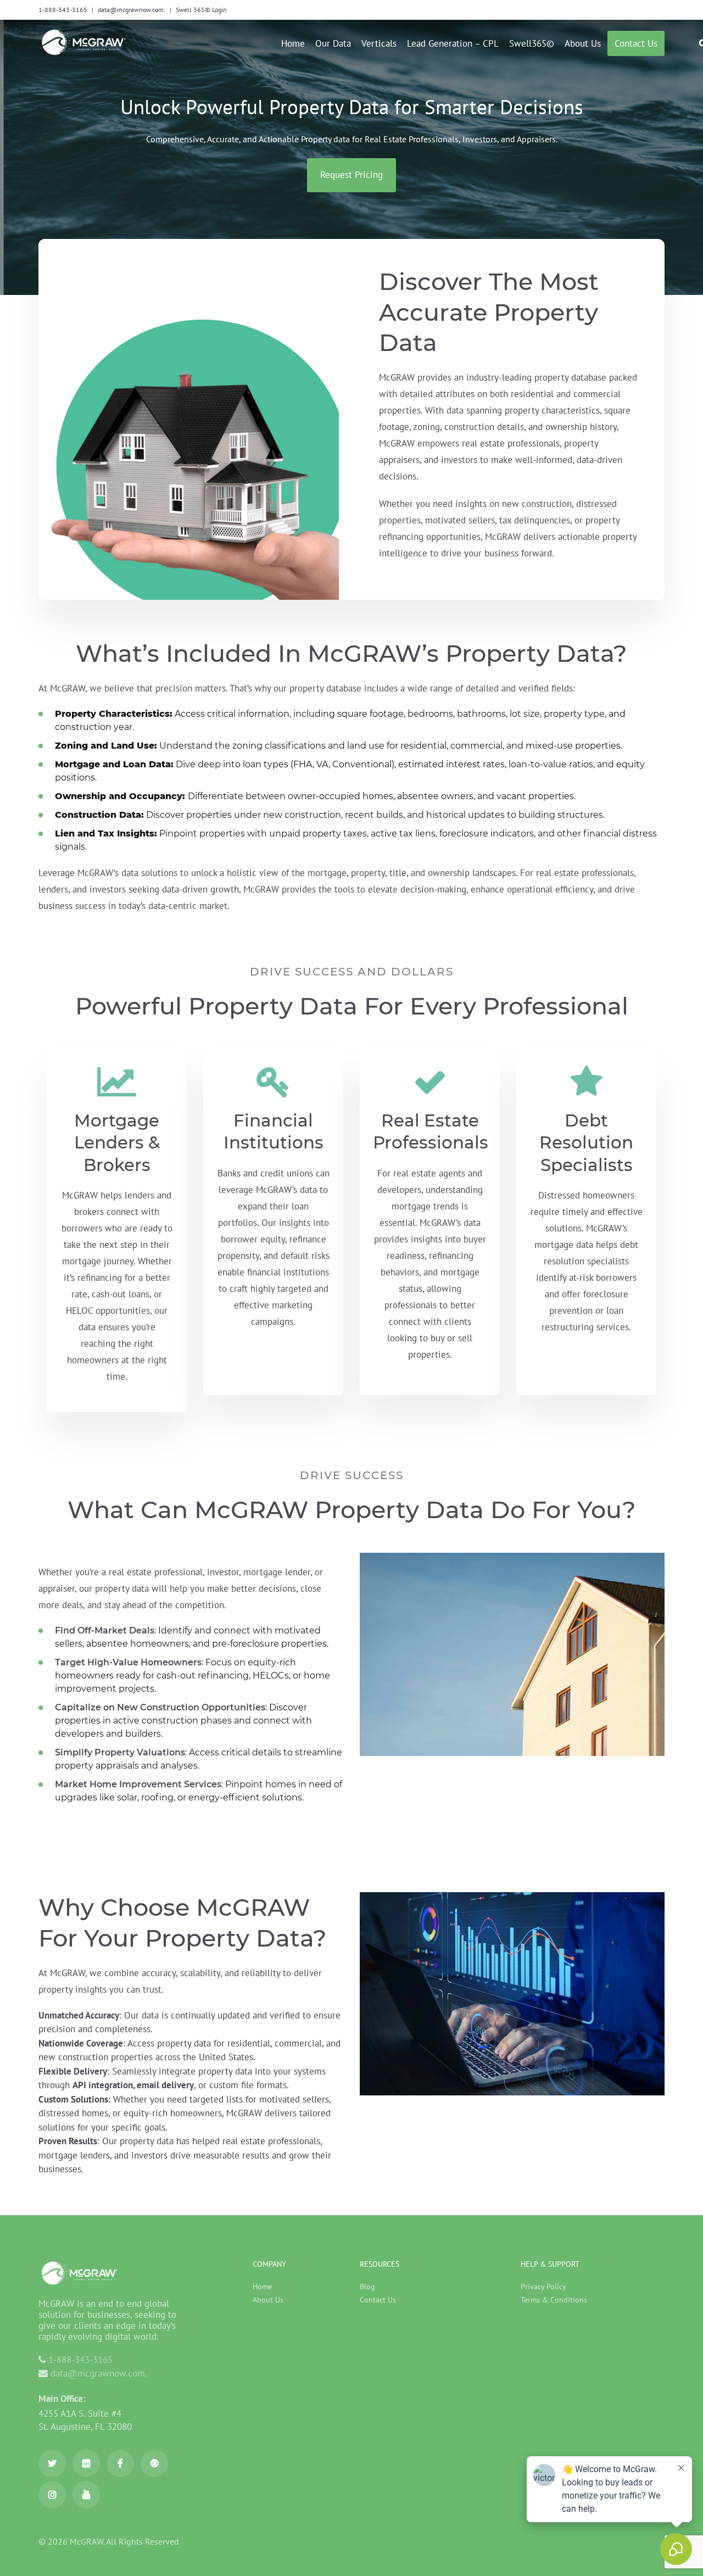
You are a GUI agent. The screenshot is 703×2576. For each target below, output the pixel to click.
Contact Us (378, 2300)
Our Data (333, 43)
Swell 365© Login (201, 10)
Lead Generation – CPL (453, 43)
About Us (583, 43)
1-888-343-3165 (63, 10)
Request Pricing (351, 175)
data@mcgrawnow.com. (132, 10)
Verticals (379, 43)
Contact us (636, 43)
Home (293, 43)
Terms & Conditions (554, 2300)
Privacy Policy (543, 2287)
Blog (367, 2287)
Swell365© (532, 43)
